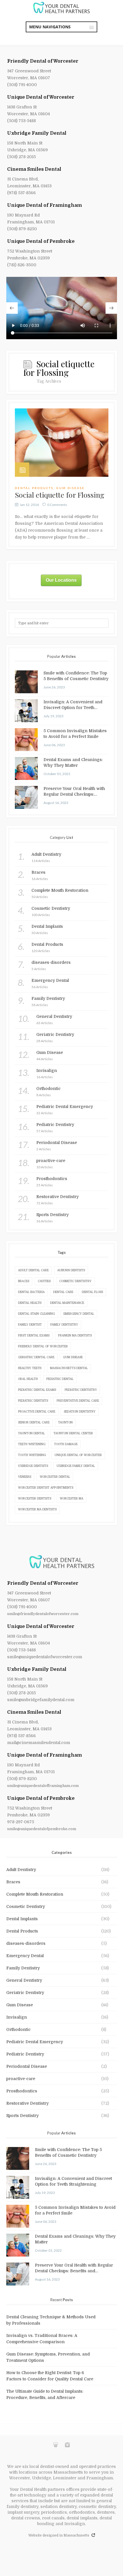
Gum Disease (71, 488)
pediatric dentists (33, 1401)
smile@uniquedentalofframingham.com (43, 1786)
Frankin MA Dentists (75, 1335)
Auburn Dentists (71, 1270)
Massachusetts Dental (69, 1368)
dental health (30, 1303)
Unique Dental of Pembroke (41, 241)
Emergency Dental (79, 1314)
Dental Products (34, 488)
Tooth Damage (66, 1444)
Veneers (25, 1477)
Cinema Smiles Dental (34, 169)
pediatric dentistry (81, 1390)
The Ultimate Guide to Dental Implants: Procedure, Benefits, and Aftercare (45, 2394)
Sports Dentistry (22, 2116)
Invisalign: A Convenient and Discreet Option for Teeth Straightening (73, 705)
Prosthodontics (22, 2091)
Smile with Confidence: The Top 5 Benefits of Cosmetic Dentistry (76, 676)
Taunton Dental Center (73, 1433)
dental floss (92, 1292)
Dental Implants (22, 1919)
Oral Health (28, 1379)
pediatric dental (60, 1379)
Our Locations (61, 580)
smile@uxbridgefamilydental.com (41, 1700)
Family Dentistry (64, 1325)
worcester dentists (35, 1498)
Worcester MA (72, 1498)
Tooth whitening (32, 1455)
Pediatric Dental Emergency (35, 2042)
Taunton (65, 1422)
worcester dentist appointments (46, 1488)
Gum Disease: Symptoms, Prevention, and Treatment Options (48, 2357)
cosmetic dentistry (75, 1281)
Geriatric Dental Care (36, 1357)
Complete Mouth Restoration (35, 1894)
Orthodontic (18, 2029)
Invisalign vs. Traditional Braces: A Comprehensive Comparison (42, 2339)
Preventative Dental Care (78, 1401)
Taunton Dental (31, 1433)
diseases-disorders (26, 1943)
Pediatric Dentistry (25, 2054)
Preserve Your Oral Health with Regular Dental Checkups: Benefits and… (74, 792)
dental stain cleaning (36, 1314)
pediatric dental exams (37, 1390)
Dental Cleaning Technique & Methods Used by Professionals (51, 2320)
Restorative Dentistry (27, 2103)
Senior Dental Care (34, 1422)
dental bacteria (31, 1292)
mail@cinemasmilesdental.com (39, 1743)
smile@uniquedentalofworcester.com (45, 1657)
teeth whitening (32, 1444)
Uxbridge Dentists (33, 1466)
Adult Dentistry (21, 1870)
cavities (44, 1281)
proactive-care (21, 2079)
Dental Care (63, 1292)
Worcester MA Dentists (37, 1509)
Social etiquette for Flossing (60, 495)
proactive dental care (37, 1412)
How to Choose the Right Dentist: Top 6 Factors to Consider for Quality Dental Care (50, 2376)
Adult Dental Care (33, 1270)
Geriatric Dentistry (25, 1993)
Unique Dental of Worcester (41, 97)
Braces (24, 1281)
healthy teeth (30, 1368)
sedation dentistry (80, 1412)
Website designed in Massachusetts (59, 2535)
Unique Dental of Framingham (44, 205)
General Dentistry (24, 1980)
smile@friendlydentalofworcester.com (43, 1614)
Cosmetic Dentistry (26, 1906)
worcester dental (55, 1477)
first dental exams (34, 1335)
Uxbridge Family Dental (37, 133)
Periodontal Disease (27, 2066)
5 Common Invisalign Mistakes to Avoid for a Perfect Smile (75, 734)
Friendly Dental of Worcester (43, 61)
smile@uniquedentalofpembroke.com (42, 1829)
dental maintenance (67, 1303)
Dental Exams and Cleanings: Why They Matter (73, 762)
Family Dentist (30, 1325)
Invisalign (17, 2017)
